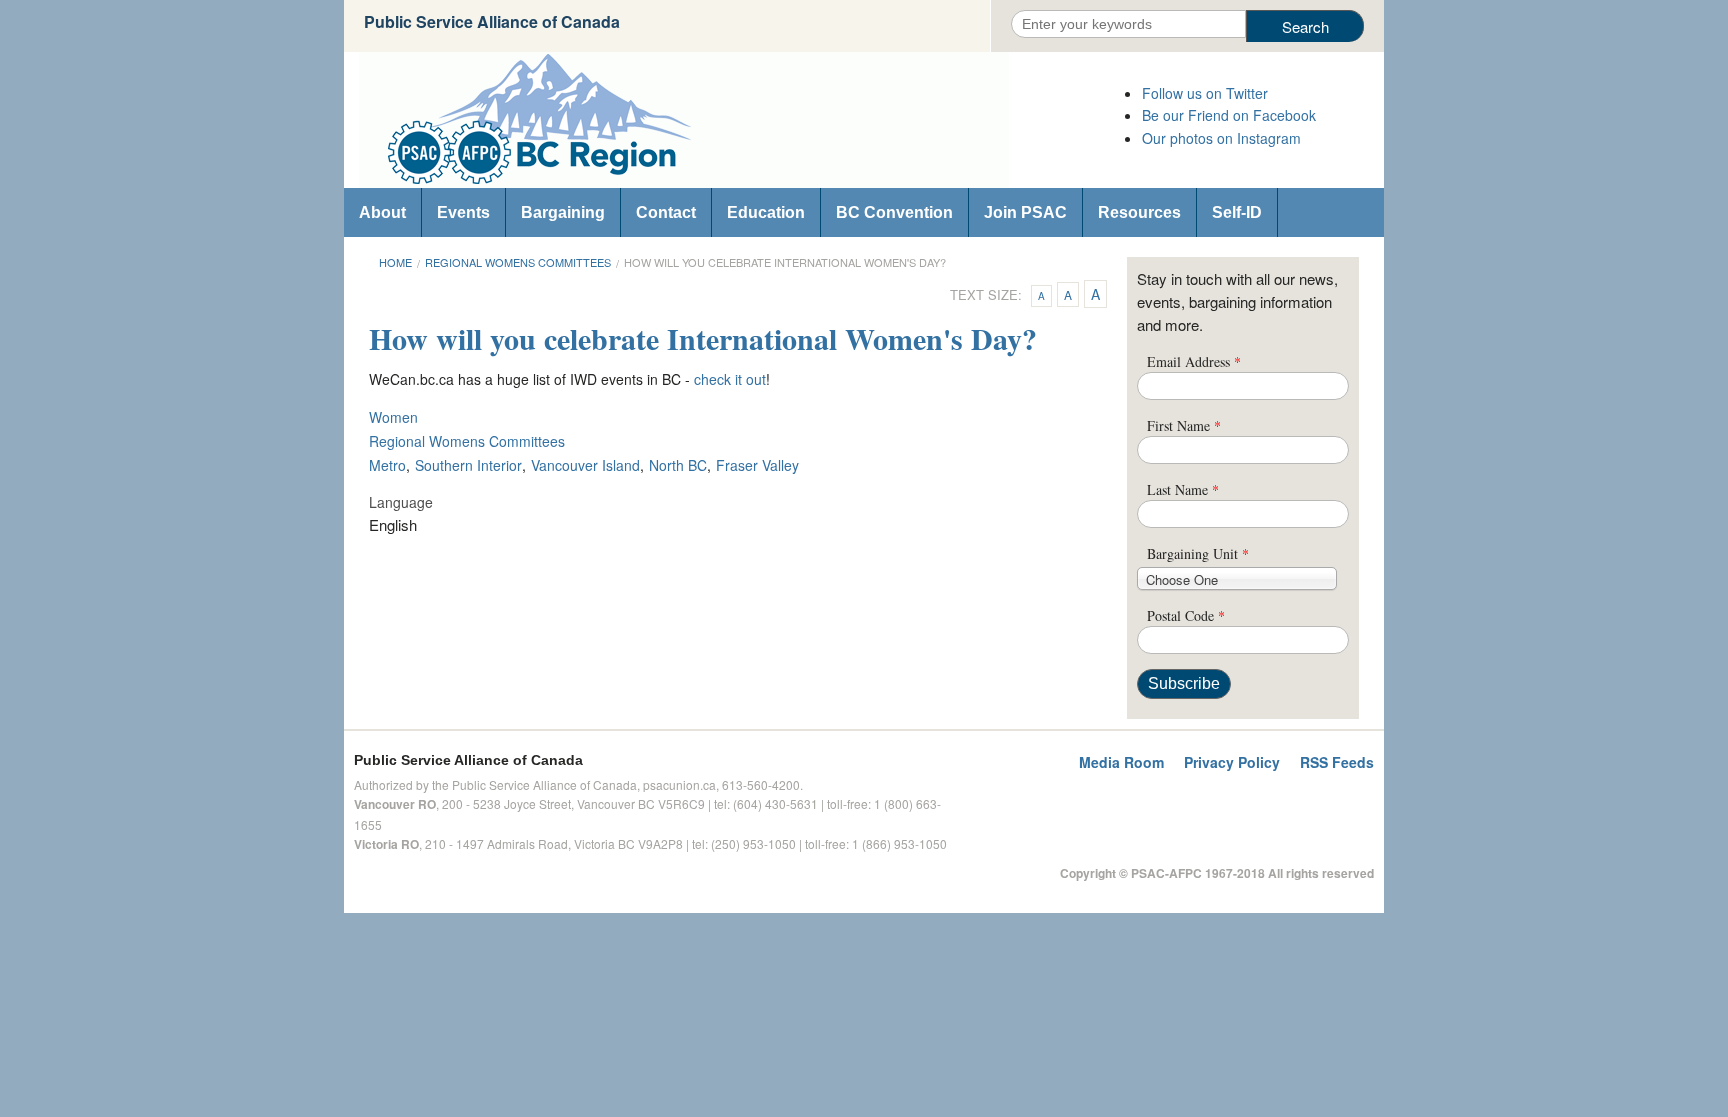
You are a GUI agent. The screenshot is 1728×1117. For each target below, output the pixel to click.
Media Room (1121, 762)
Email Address (1194, 361)
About (382, 212)
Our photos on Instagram (1221, 138)
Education (766, 212)
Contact (666, 212)
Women (393, 417)
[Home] (734, 120)
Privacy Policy (1232, 762)
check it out (730, 379)
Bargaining (563, 212)
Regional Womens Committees (518, 262)
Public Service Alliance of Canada (492, 21)
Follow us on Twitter (1205, 93)
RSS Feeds (1337, 762)
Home (395, 262)
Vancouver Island (585, 465)
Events (463, 212)
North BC (678, 465)
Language (401, 502)
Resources (1139, 212)
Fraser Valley (757, 465)
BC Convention (894, 212)
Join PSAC (1025, 212)
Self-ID (1237, 212)
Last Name (1183, 489)
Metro (387, 465)
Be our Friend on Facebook (1229, 115)
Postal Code (1186, 615)
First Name (1184, 425)
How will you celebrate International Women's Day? (785, 262)
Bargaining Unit (1198, 553)
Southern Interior (468, 465)
